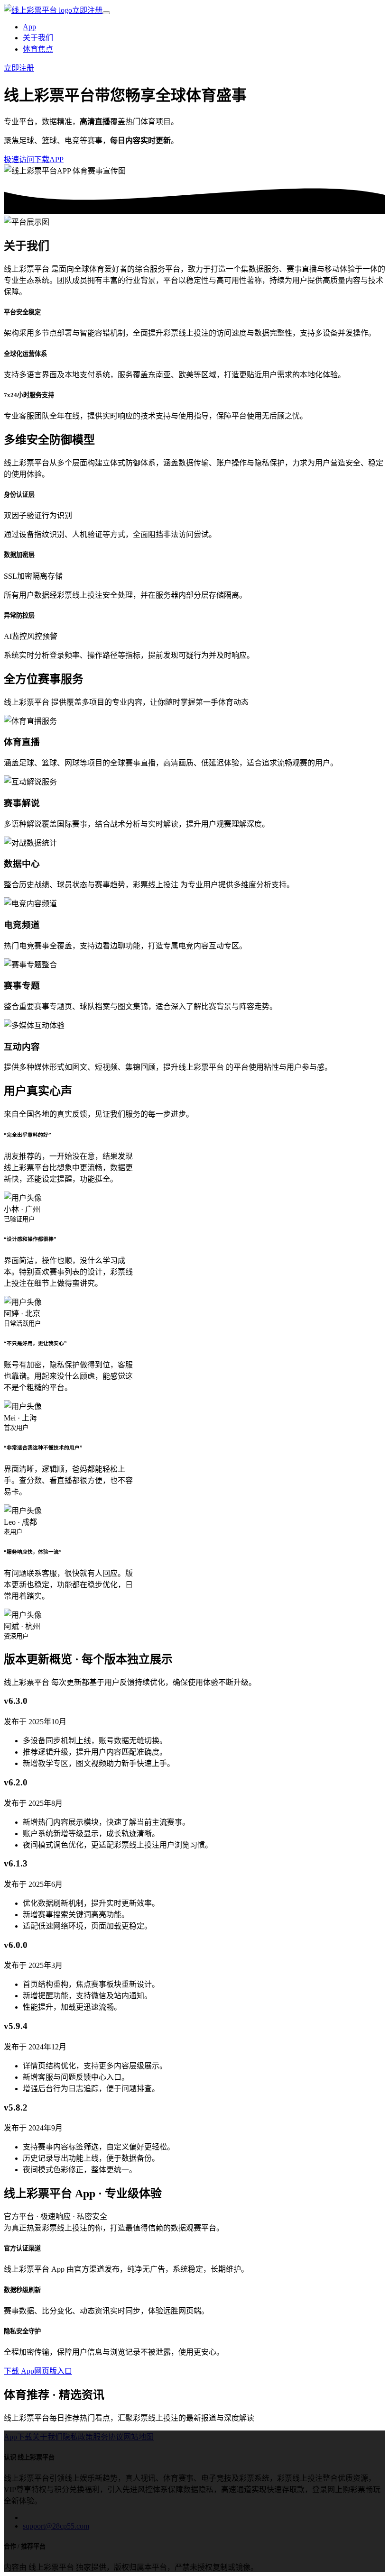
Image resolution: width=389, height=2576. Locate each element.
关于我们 (38, 38)
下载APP (49, 159)
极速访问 (19, 159)
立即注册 (87, 10)
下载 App (19, 2371)
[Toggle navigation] (106, 13)
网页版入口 (53, 2371)
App (29, 27)
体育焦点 (38, 49)
